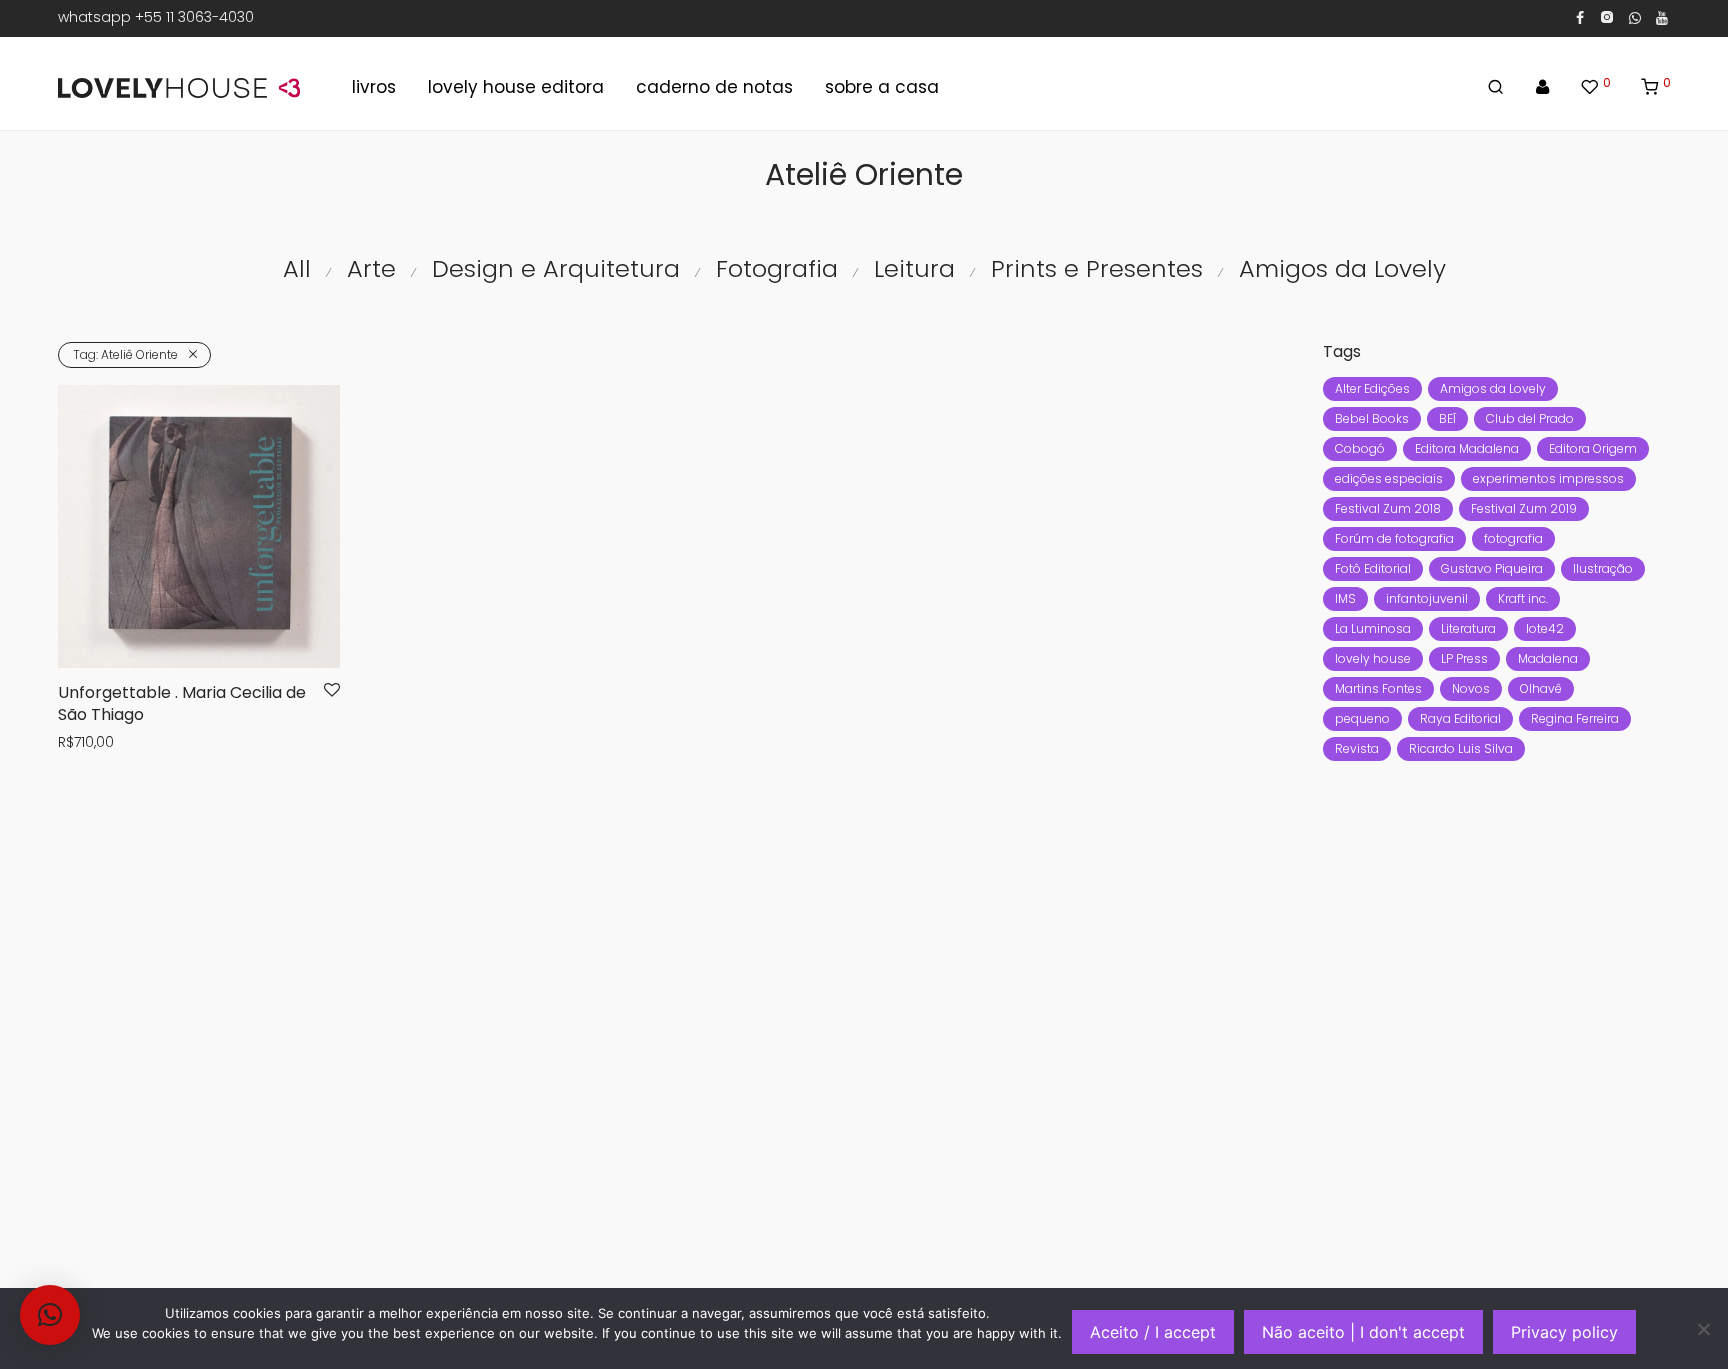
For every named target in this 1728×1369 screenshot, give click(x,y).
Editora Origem (1593, 448)
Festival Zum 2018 (1388, 508)
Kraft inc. (1523, 598)
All (297, 268)
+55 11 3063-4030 (194, 17)
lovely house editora (516, 87)
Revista (1357, 748)
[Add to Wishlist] (332, 691)
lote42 (1545, 628)
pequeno (1362, 718)
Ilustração (1603, 568)
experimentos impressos (1548, 478)
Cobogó (1360, 448)
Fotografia (777, 268)
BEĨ (1447, 418)
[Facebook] (1580, 17)
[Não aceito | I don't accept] (1703, 1329)
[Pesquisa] (1495, 87)
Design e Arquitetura (556, 268)
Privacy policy (1564, 1332)
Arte (371, 268)
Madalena (1548, 658)
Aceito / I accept (1153, 1332)
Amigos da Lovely (1342, 268)
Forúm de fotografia (1394, 538)
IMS (1345, 598)
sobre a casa (882, 87)
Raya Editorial (1460, 718)
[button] (50, 1315)
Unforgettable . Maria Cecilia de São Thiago (182, 703)
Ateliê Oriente (125, 354)
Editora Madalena (1467, 448)
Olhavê (1541, 688)
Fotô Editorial (1373, 568)
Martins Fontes (1378, 688)
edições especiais (1389, 478)
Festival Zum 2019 (1524, 508)
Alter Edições (1372, 388)
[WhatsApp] (1635, 17)
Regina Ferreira (1575, 718)
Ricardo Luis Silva (1461, 748)
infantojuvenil (1427, 598)
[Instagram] (1606, 17)
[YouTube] (1663, 17)
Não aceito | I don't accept (1363, 1332)
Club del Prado (1530, 418)
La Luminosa (1373, 628)
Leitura (914, 268)
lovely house (1373, 658)
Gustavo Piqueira (1492, 568)
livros (374, 87)
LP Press (1464, 658)
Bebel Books (1372, 418)
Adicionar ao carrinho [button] (126, 742)
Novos (1471, 688)
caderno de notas (714, 87)
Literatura (1468, 628)
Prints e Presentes (1097, 268)
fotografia (1513, 538)
